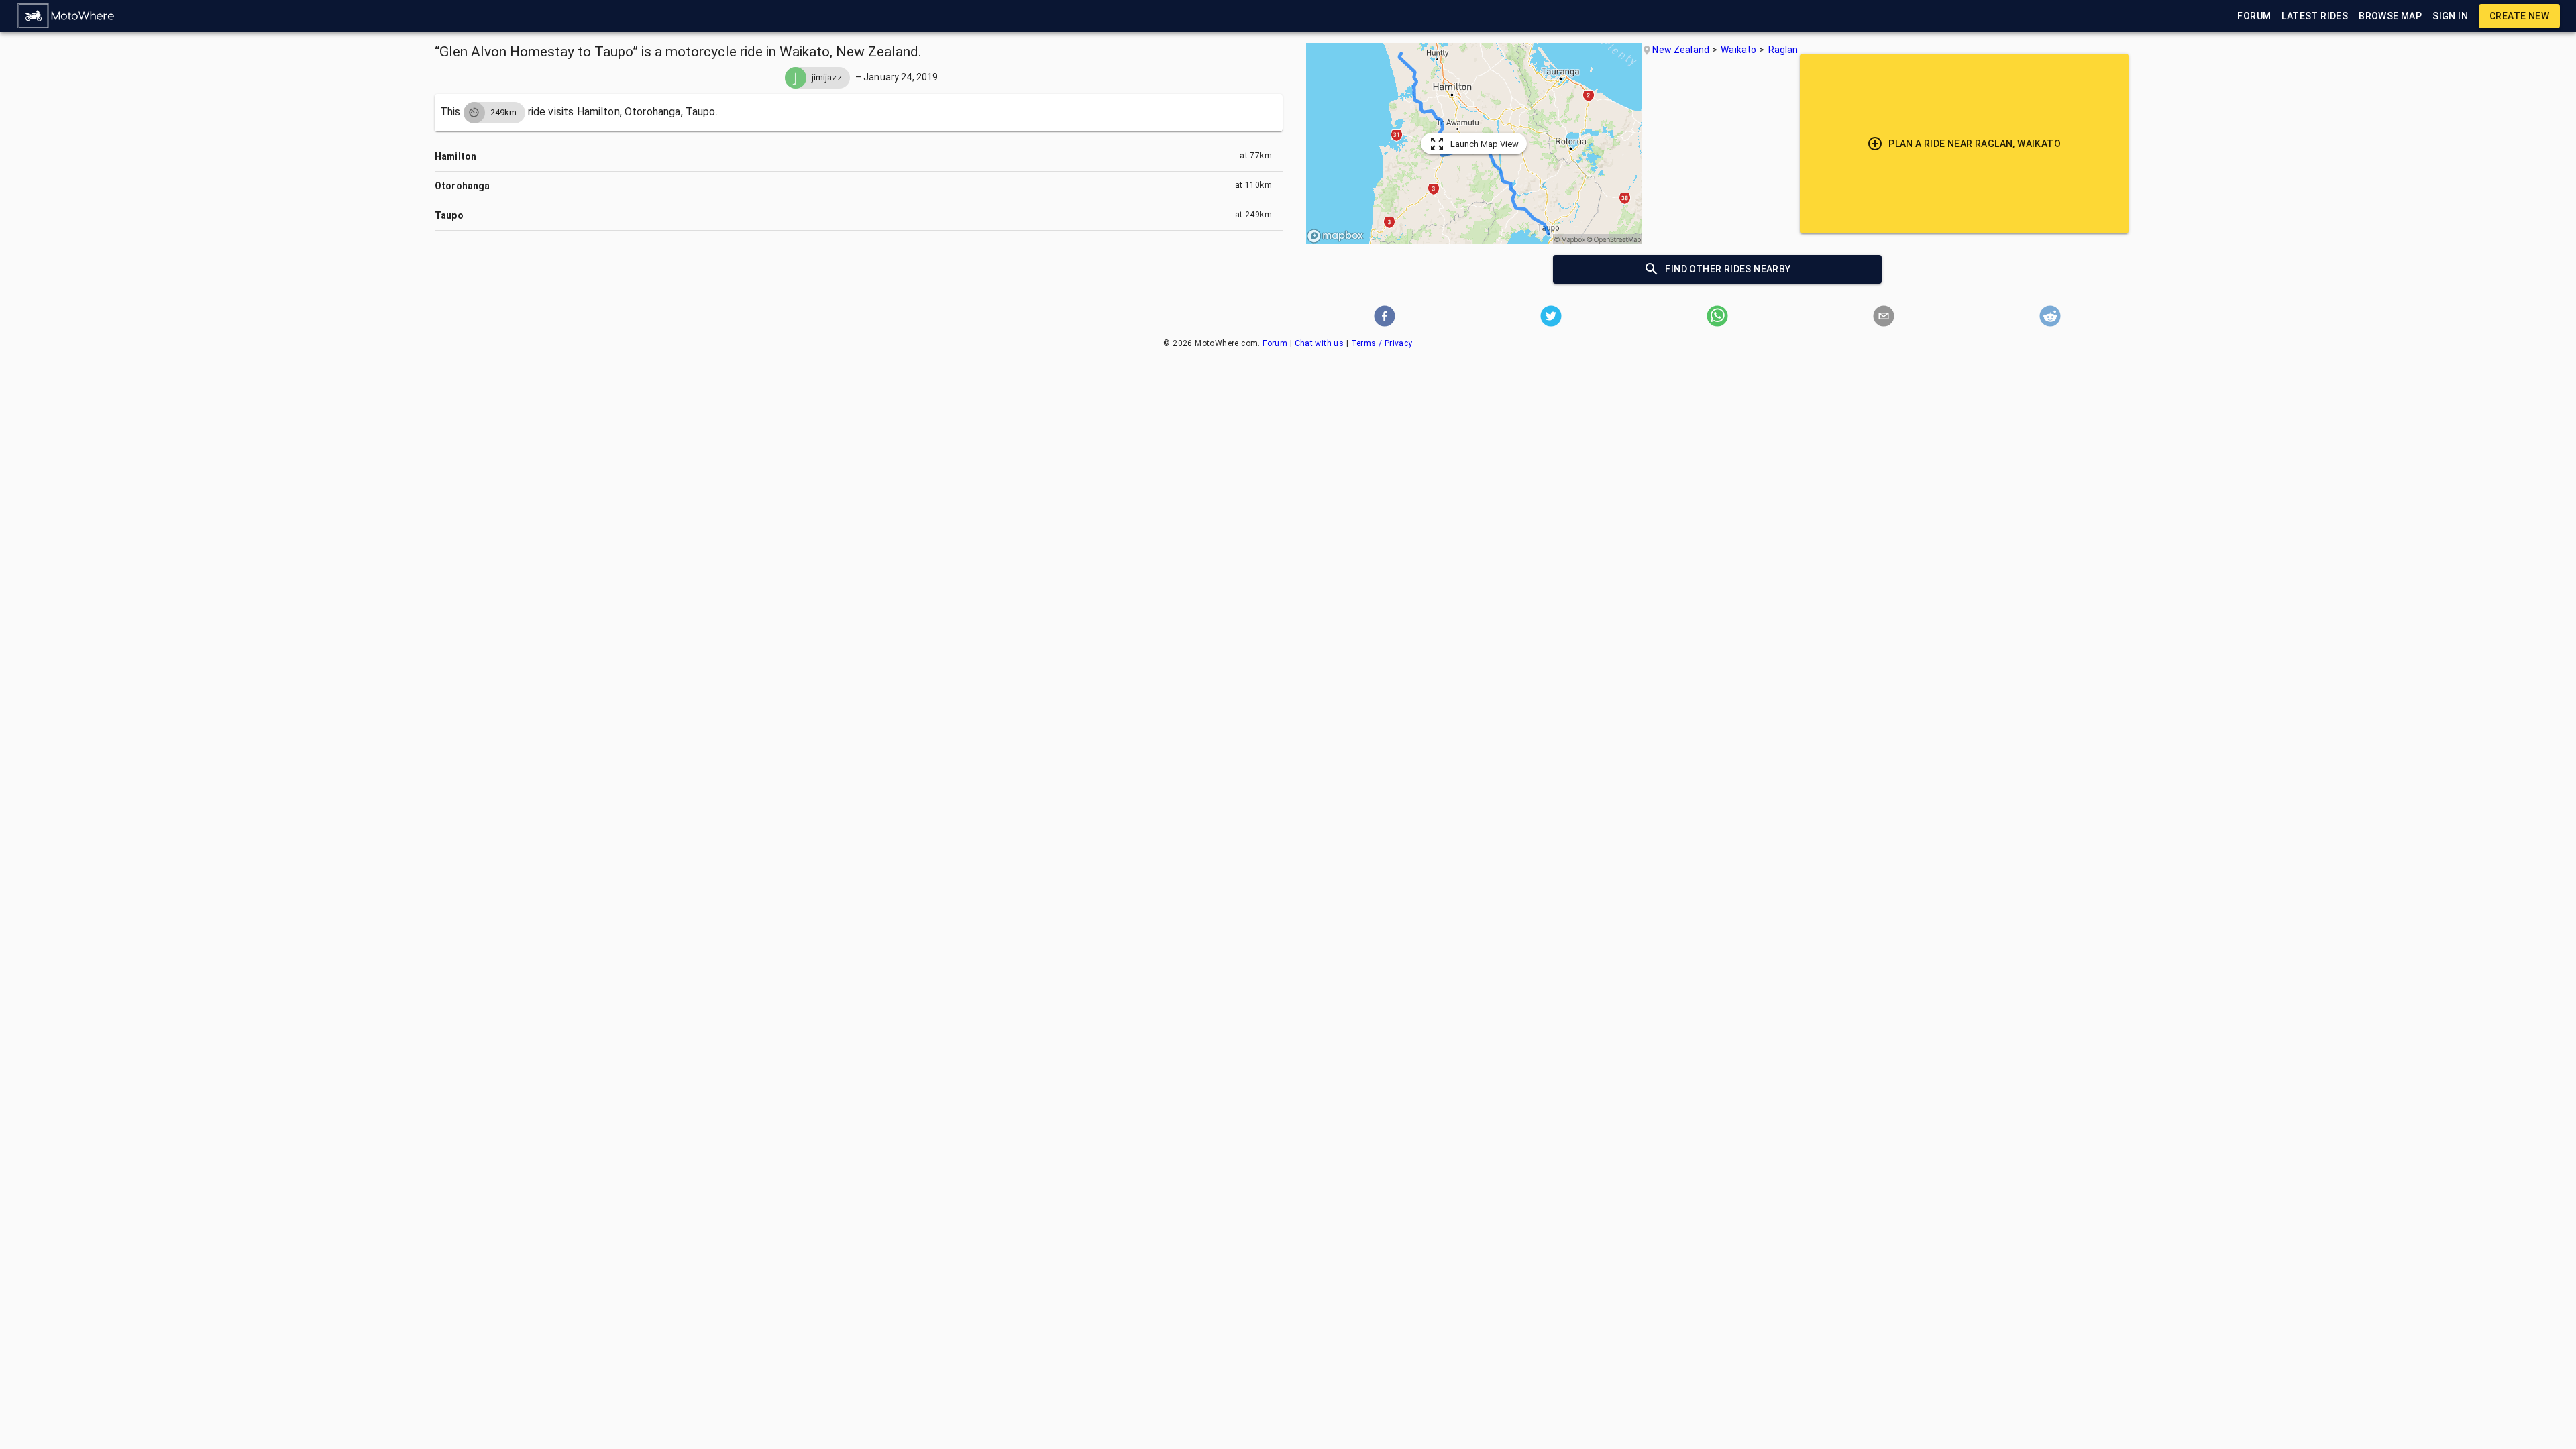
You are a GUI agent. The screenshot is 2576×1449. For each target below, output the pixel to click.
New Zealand (1681, 50)
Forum (1275, 343)
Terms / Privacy (1382, 343)
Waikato (1738, 50)
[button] (66, 16)
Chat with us (1320, 343)
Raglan (1783, 50)
